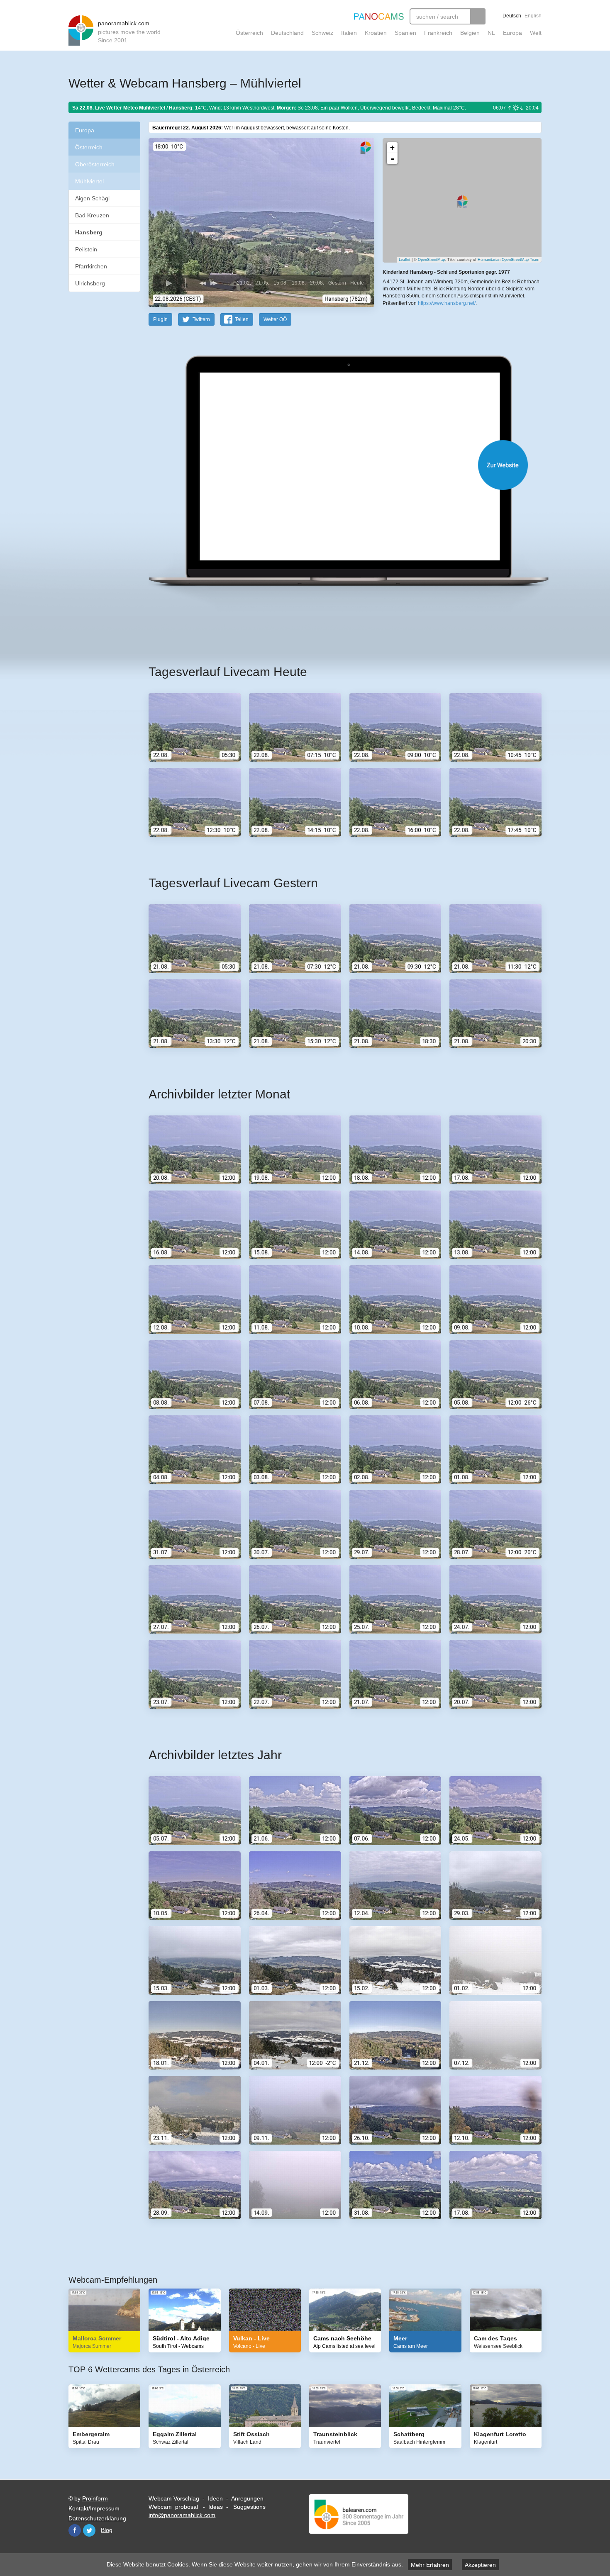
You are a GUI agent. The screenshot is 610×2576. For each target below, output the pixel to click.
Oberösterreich (95, 164)
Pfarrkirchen (91, 266)
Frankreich (438, 33)
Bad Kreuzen (92, 215)
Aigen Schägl (92, 198)
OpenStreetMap (431, 260)
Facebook (75, 2530)
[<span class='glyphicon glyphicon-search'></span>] (478, 16)
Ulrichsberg (90, 283)
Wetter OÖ (275, 319)
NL (491, 33)
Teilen (242, 319)
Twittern (201, 319)
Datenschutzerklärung (97, 2518)
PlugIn (160, 319)
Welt (536, 33)
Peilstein (86, 249)
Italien (349, 33)
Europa (512, 33)
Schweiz (322, 33)
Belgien (470, 33)
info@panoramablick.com (182, 2515)
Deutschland (287, 33)
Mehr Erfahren (430, 2565)
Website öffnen (335, 465)
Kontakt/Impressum (94, 2508)
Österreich (249, 33)
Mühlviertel (89, 181)
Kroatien (376, 33)
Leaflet (405, 260)
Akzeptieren (480, 2565)
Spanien (405, 33)
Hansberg (89, 232)
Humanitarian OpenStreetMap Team (509, 260)
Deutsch (512, 16)
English (533, 16)
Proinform (95, 2498)
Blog (107, 2530)
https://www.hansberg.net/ (447, 303)
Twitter (89, 2530)
